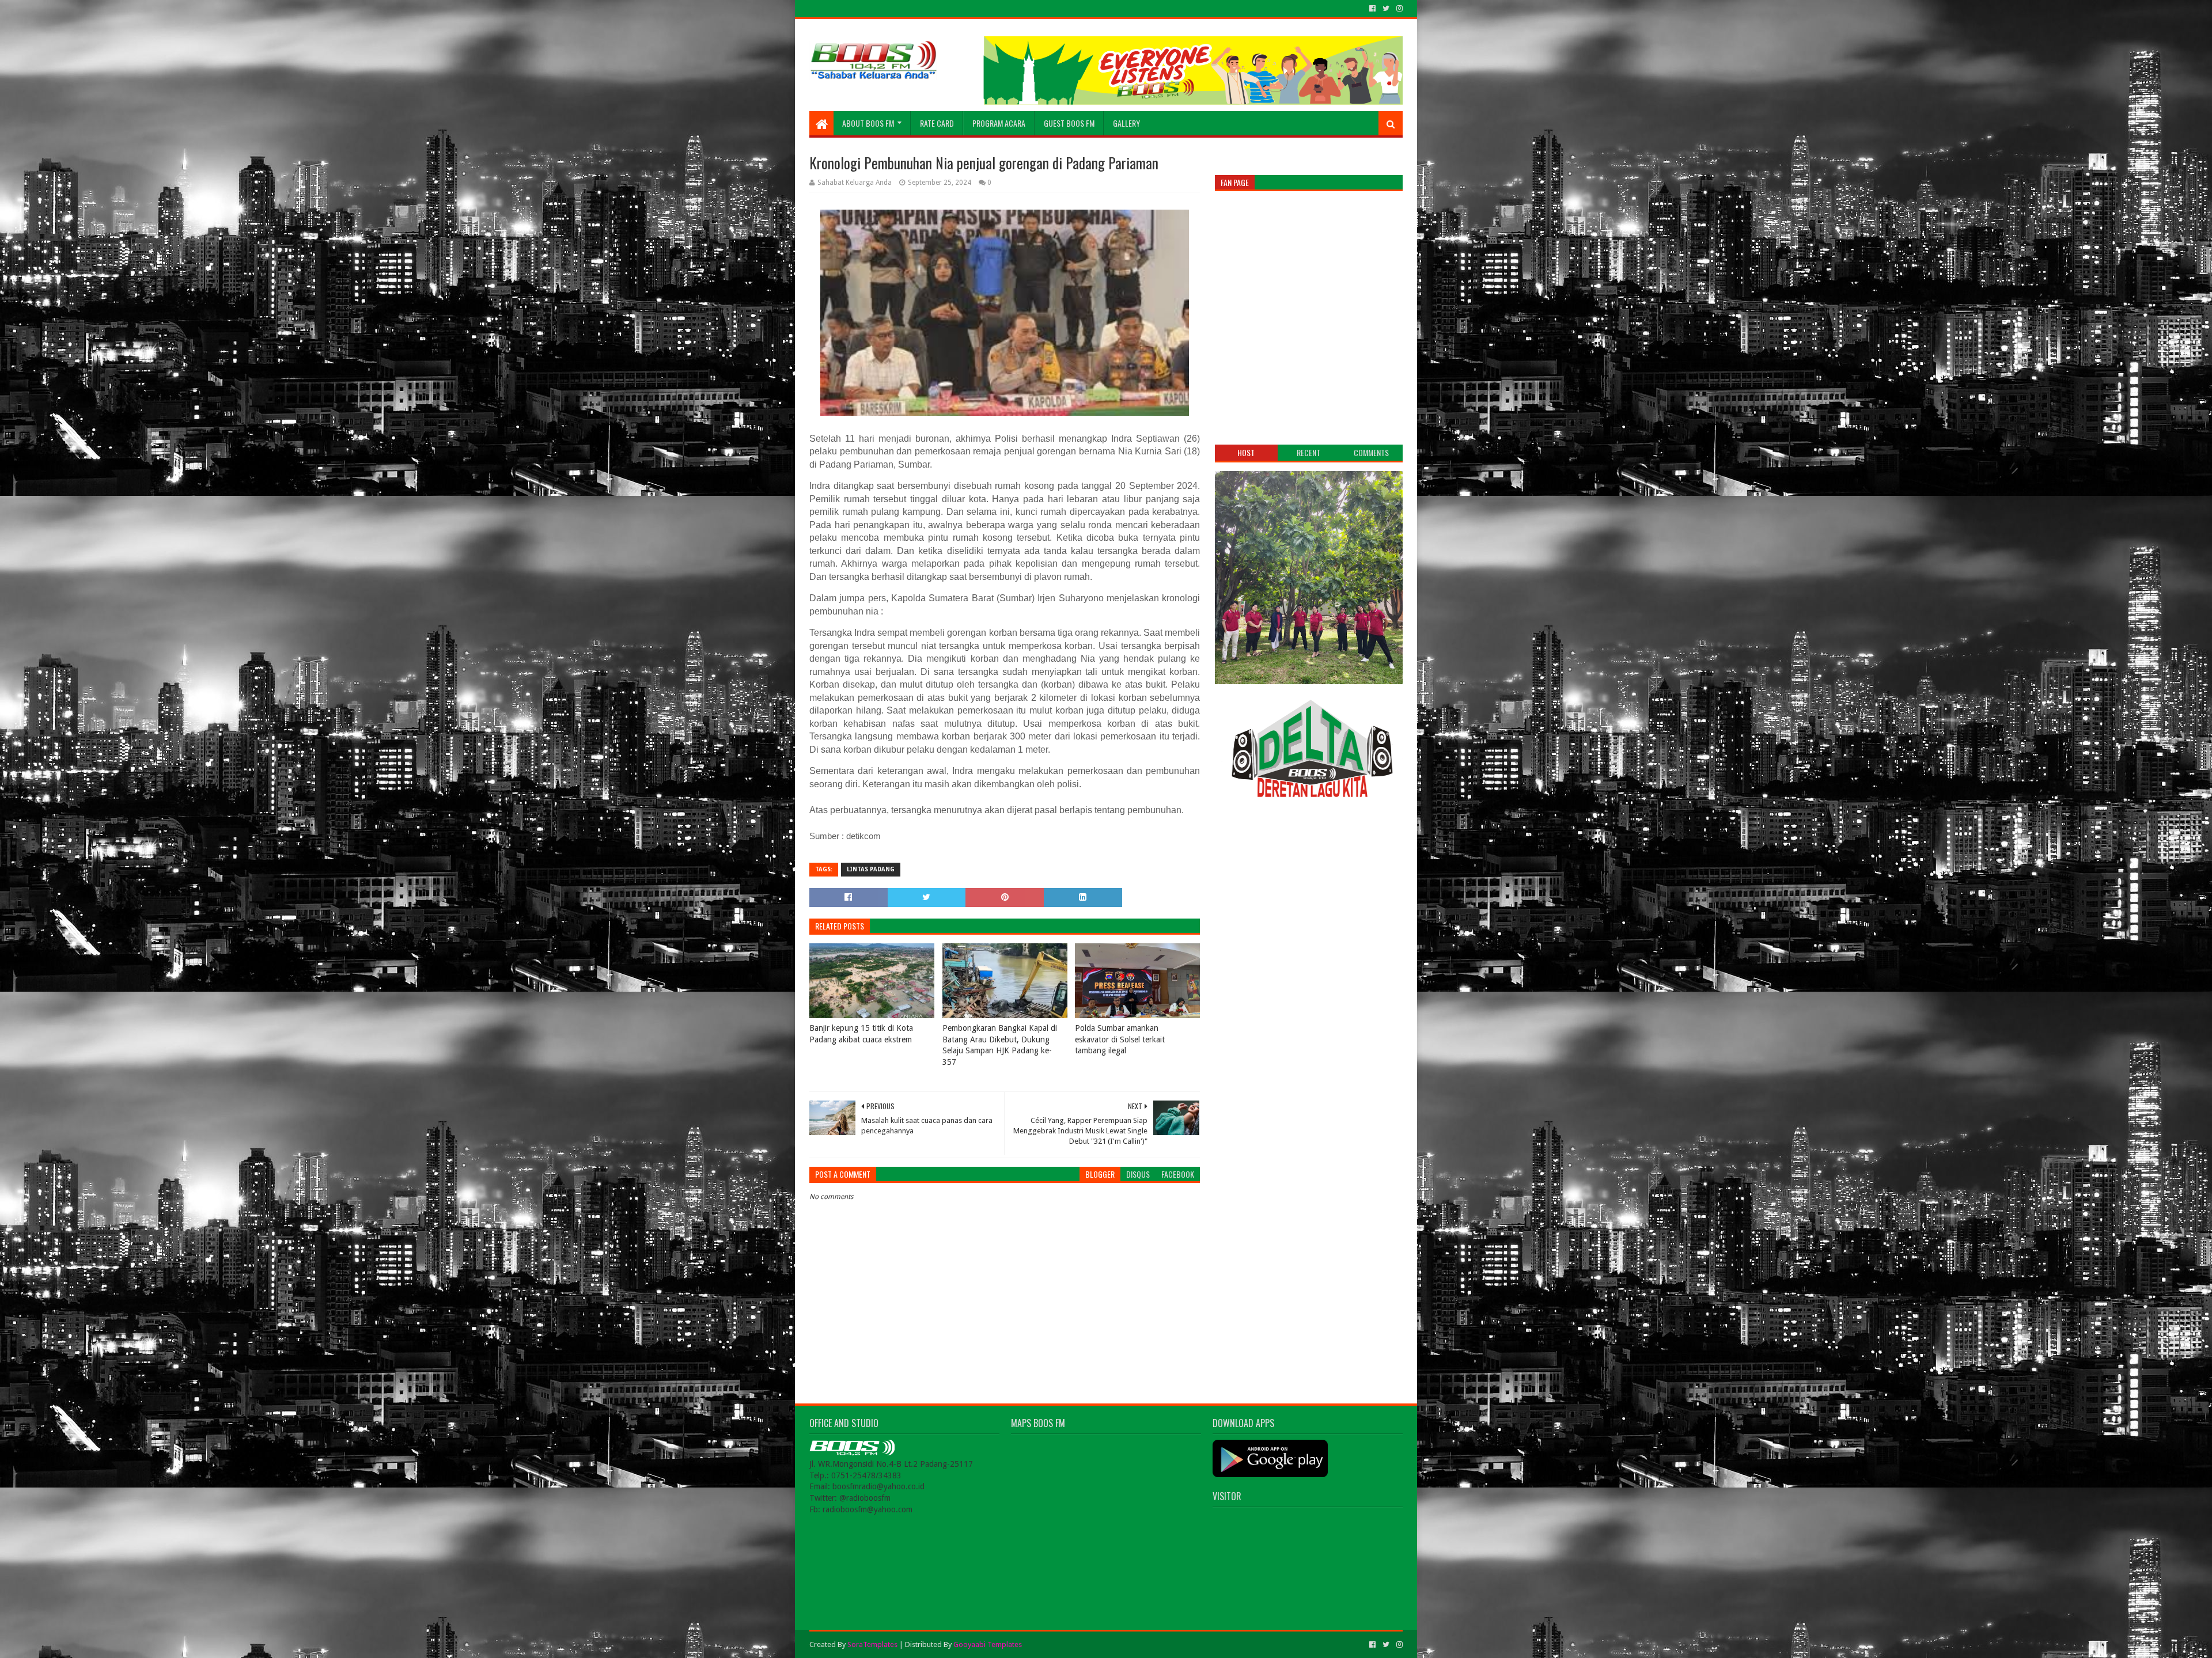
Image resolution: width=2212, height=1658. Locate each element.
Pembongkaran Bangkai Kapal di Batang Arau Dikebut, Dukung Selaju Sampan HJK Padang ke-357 (1000, 1045)
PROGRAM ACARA (999, 123)
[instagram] (1398, 9)
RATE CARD (937, 123)
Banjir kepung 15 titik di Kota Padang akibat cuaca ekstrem (861, 1034)
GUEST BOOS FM (1069, 123)
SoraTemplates (872, 1644)
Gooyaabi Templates (988, 1644)
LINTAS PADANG (871, 869)
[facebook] (1372, 9)
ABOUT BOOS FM (868, 123)
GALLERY (1126, 123)
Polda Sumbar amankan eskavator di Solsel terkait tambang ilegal (1120, 1039)
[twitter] (1386, 9)
